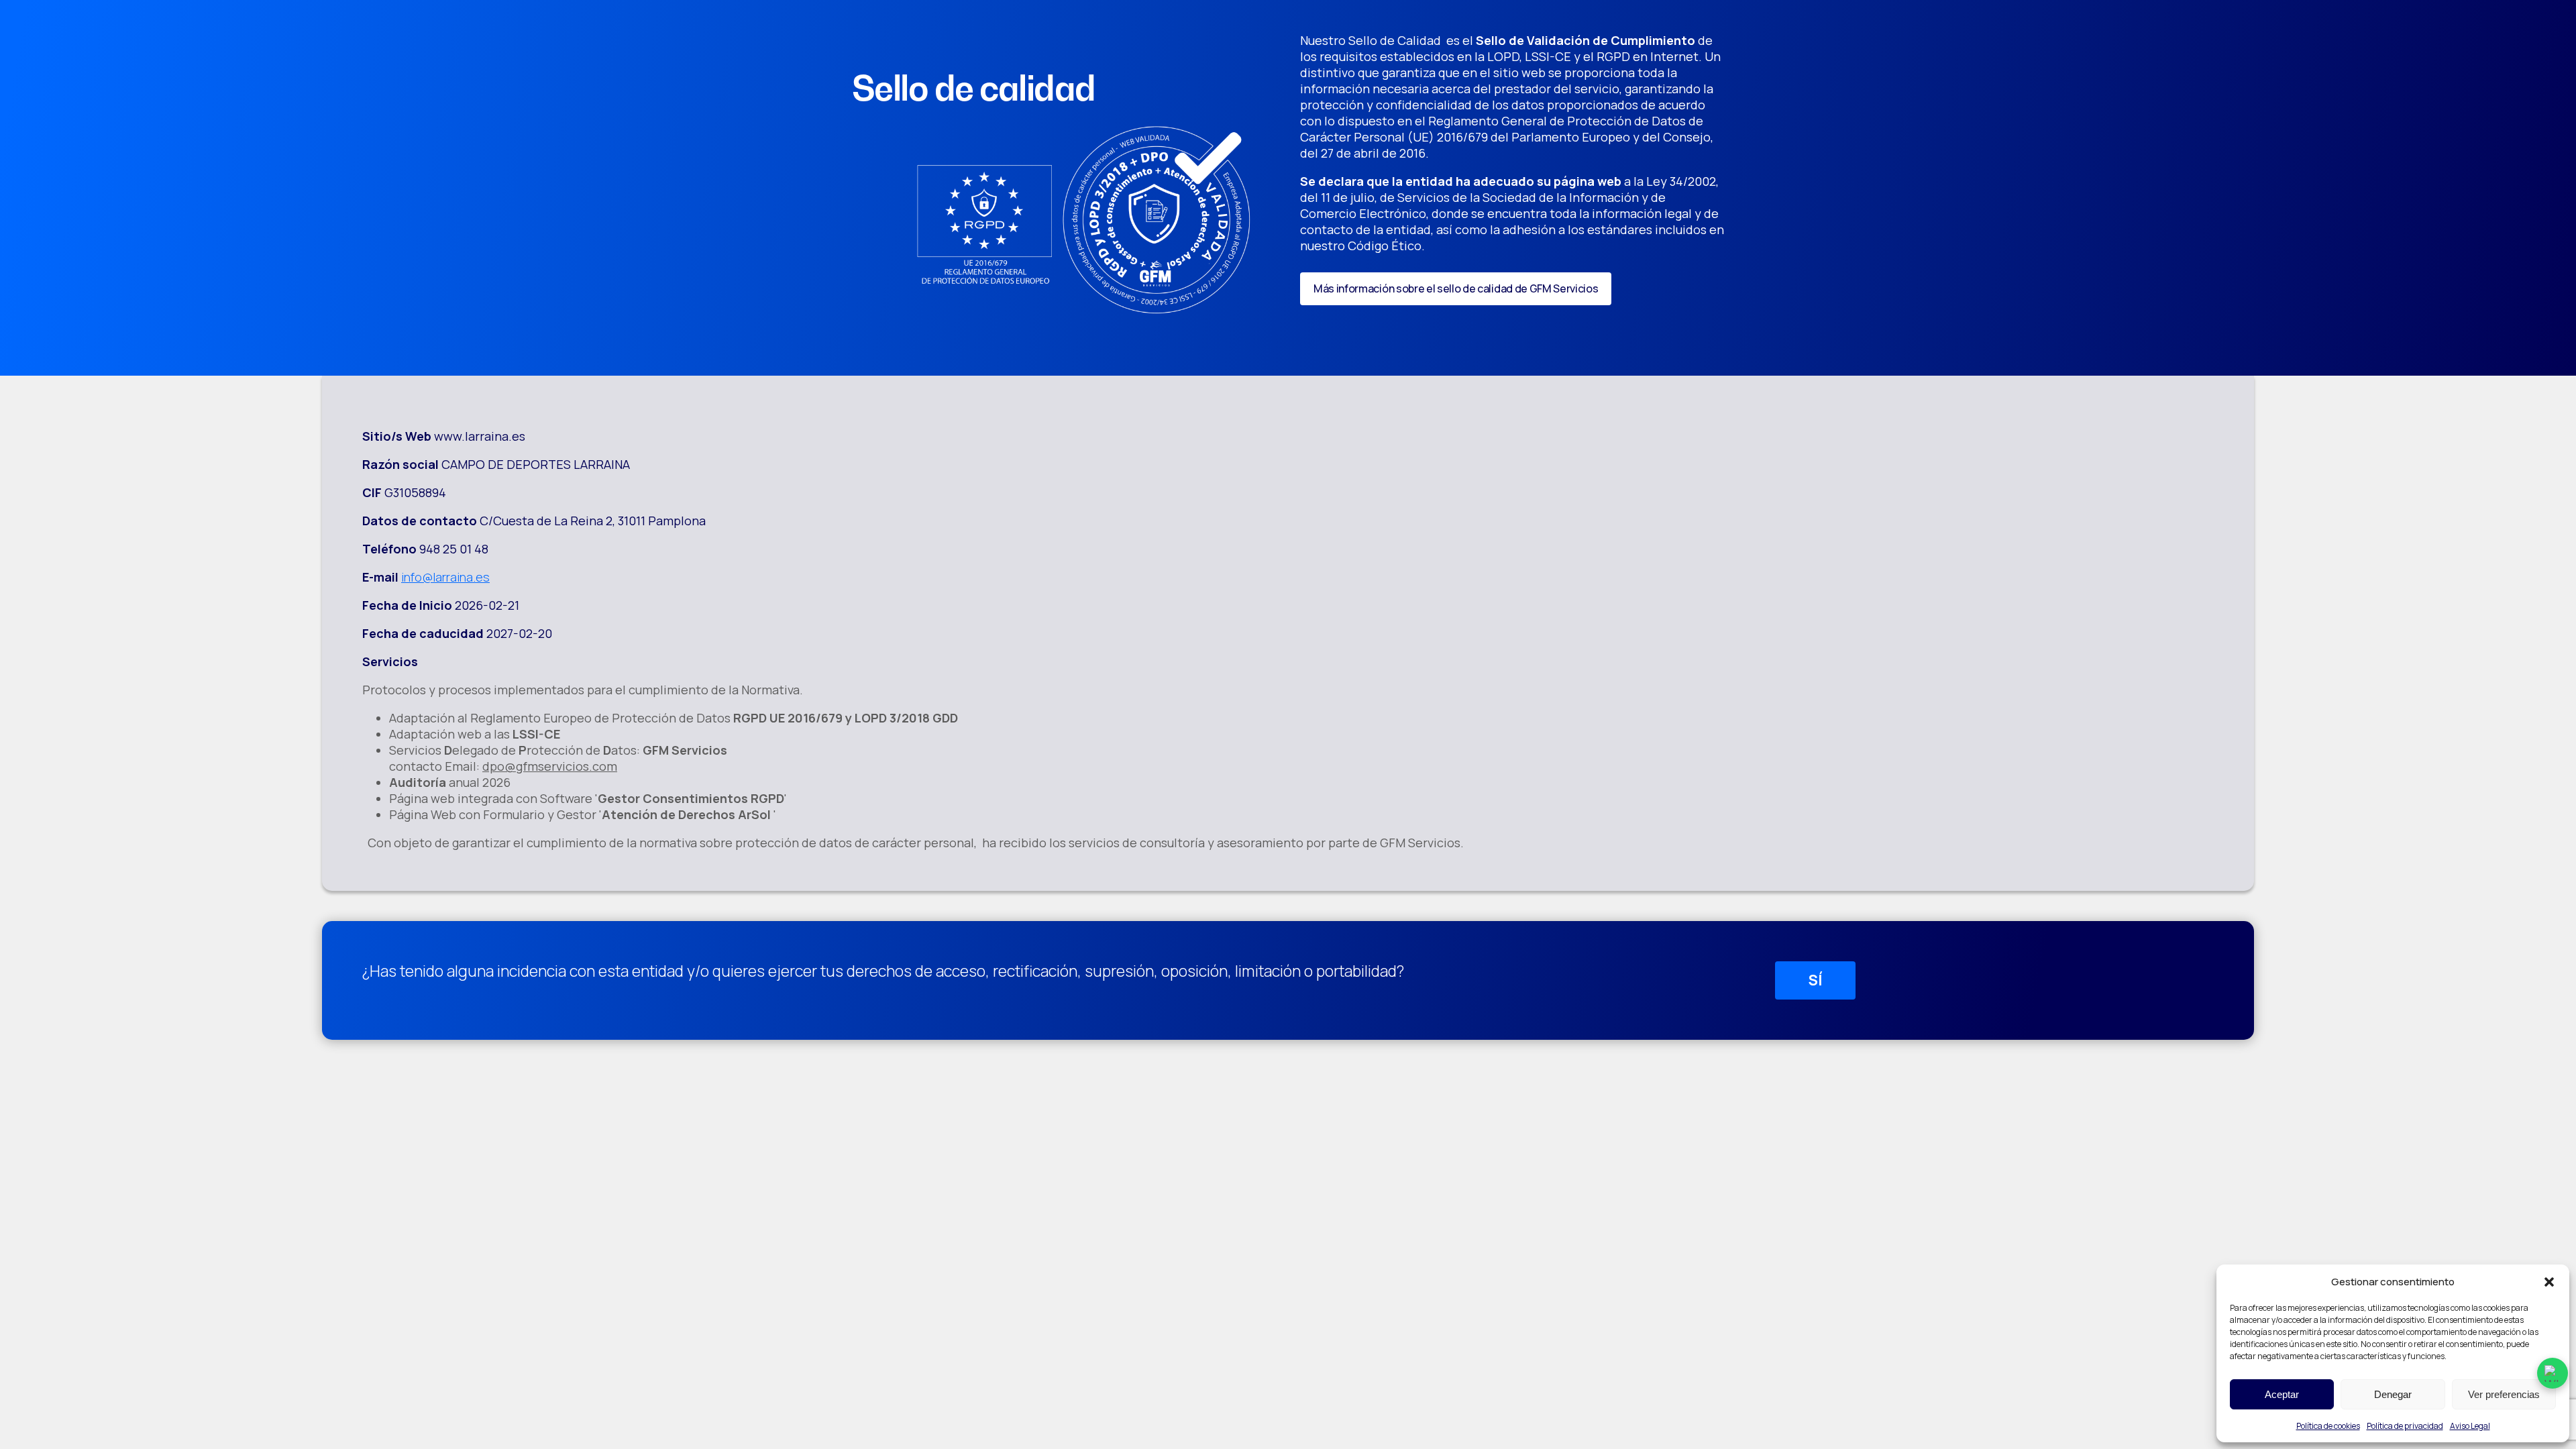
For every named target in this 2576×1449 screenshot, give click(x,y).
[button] (2549, 1282)
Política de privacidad (2405, 1426)
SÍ (1815, 980)
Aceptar (2282, 1394)
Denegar (2393, 1394)
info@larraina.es (445, 577)
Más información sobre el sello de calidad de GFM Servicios (1456, 288)
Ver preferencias (2504, 1394)
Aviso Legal (2470, 1426)
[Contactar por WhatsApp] (2553, 1373)
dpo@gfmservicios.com (550, 766)
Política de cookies (2328, 1426)
